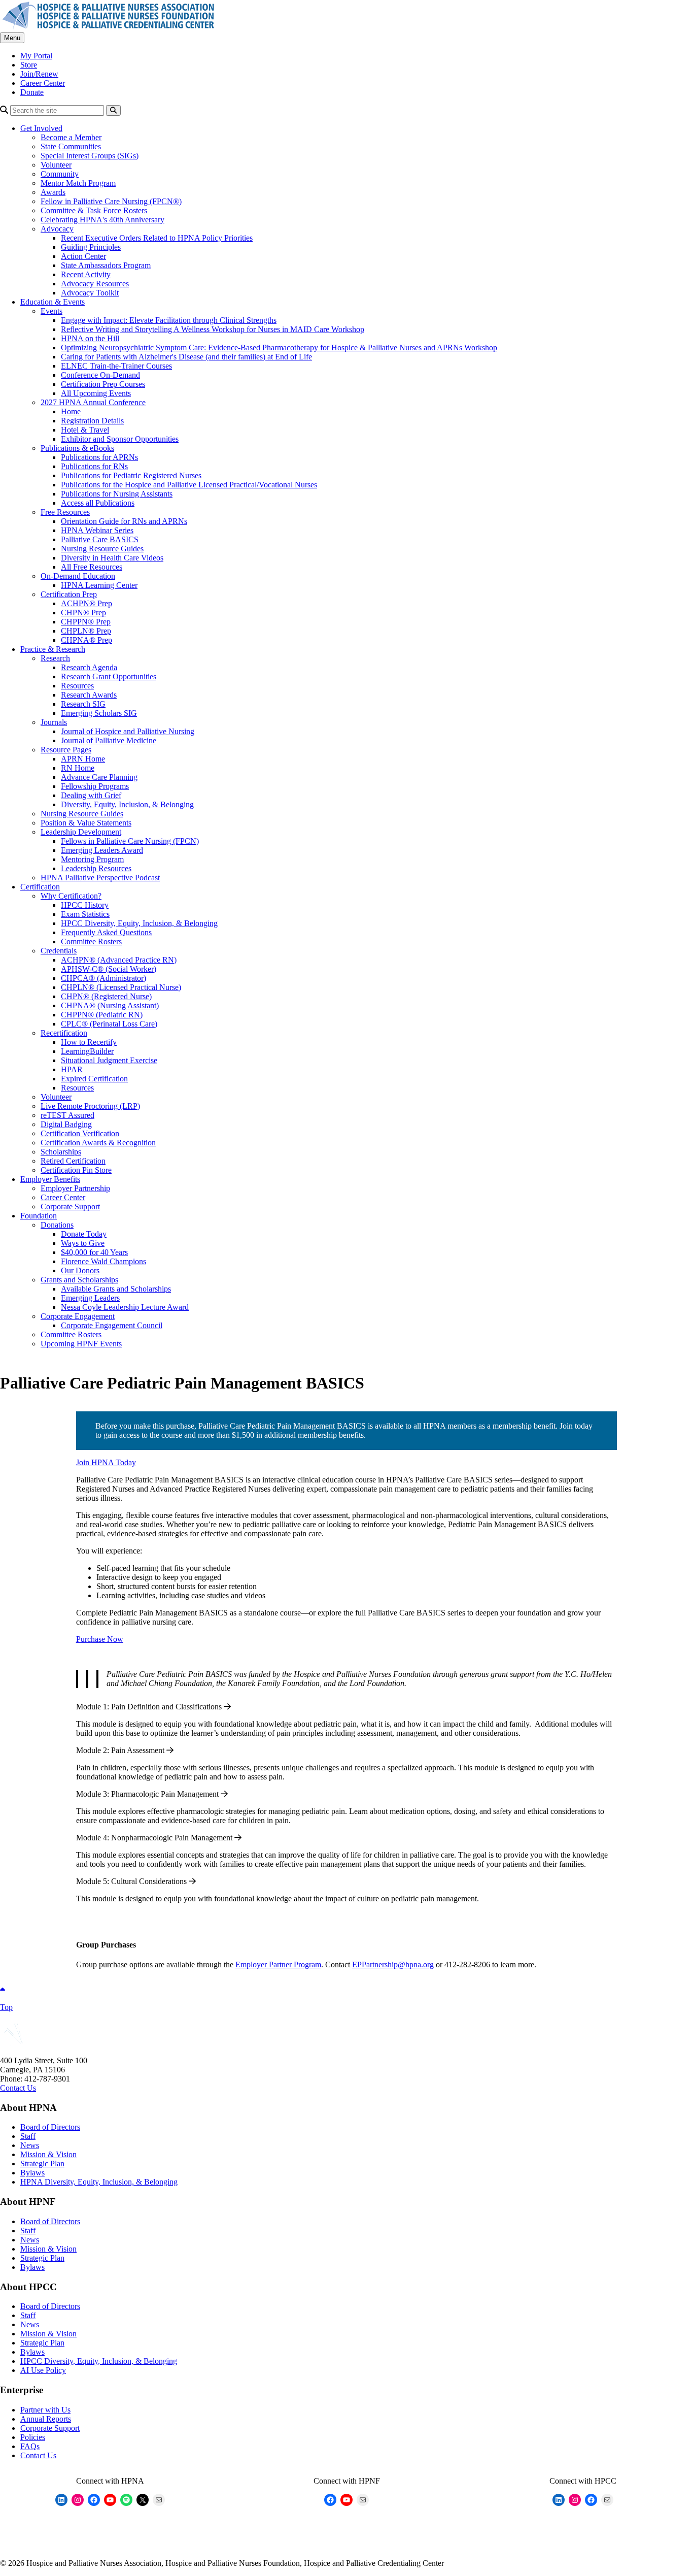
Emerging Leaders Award (102, 850)
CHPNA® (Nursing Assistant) (110, 1005)
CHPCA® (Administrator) (103, 978)
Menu (12, 38)
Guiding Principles (91, 247)
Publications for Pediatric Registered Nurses (131, 475)
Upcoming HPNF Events (81, 1344)
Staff (28, 2136)
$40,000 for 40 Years (94, 1252)
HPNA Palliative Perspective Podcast (100, 878)
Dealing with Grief (91, 795)
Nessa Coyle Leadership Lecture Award (125, 1307)
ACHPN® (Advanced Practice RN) (119, 960)
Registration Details (92, 421)
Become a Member (71, 137)
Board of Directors (50, 2127)
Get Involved (41, 128)
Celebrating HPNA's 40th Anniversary (102, 220)
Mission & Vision (48, 2154)
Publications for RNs (94, 466)
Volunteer (56, 165)
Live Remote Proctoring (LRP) (90, 1106)
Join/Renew (39, 74)
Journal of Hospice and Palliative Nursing (128, 731)
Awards (53, 192)
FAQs (30, 2446)
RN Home (78, 768)
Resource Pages (66, 750)
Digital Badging (66, 1124)
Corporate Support (70, 1207)
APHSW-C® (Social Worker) (109, 969)
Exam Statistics (85, 914)
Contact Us (18, 2088)
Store (29, 65)
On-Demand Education (78, 576)
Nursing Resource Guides (102, 549)
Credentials (59, 951)
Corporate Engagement (78, 1316)
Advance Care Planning (99, 777)
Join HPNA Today (106, 1462)
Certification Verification (80, 1133)
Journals (54, 722)
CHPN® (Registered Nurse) (106, 996)
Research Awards (89, 695)
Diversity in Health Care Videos (112, 558)
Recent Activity (86, 274)
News (30, 2145)
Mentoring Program (92, 859)
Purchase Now (100, 1639)
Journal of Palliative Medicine (109, 740)
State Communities (71, 146)
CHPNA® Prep (86, 640)
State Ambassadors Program (106, 265)
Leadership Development (81, 832)
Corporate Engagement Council (112, 1325)
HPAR (72, 1069)
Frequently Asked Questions (106, 932)
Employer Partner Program (278, 1964)
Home (71, 411)
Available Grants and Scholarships (116, 1289)
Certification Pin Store (76, 1170)
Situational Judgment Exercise (109, 1060)
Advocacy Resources (95, 284)
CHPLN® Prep (86, 631)
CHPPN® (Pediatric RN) (102, 1015)
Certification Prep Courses (103, 384)
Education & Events (53, 302)
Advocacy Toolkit (90, 293)
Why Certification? (71, 896)
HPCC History (85, 905)
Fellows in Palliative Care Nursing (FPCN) (130, 841)
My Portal (36, 56)
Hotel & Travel (85, 430)
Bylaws (32, 2173)
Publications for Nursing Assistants (117, 494)
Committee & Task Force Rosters (94, 210)
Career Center (43, 83)
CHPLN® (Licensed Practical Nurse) (121, 987)
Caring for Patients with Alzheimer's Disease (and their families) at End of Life (186, 357)
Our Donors (80, 1270)
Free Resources (65, 512)
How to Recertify (89, 1042)
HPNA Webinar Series (97, 530)
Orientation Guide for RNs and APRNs (124, 521)
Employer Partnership (75, 1188)
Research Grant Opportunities (109, 676)
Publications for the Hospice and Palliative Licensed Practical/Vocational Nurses (189, 485)
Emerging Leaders (90, 1298)
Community (60, 174)
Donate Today (84, 1234)
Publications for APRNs (99, 457)
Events (51, 311)
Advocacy (57, 229)
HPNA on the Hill (90, 338)
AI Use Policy (43, 2370)
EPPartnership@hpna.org (393, 1964)
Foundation (39, 1216)
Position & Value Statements (86, 823)
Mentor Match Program (78, 183)
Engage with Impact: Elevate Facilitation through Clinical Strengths (169, 320)
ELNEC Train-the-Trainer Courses (116, 366)
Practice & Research (53, 649)
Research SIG (83, 704)
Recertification (64, 1033)
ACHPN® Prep (86, 603)
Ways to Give (83, 1243)
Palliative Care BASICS (100, 539)
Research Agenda (89, 667)
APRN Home (83, 759)
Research (55, 658)
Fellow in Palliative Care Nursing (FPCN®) (111, 201)
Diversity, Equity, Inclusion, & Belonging (127, 804)
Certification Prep (69, 594)
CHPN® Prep (83, 613)
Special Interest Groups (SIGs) (90, 156)
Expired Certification (94, 1079)
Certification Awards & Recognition (98, 1143)
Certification (40, 887)
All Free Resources (92, 567)
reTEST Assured (67, 1115)
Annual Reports (46, 2419)
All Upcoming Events (96, 393)
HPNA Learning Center (99, 585)
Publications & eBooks (77, 448)
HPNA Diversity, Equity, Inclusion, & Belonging (99, 2182)
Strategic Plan (42, 2164)
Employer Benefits (50, 1179)
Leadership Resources (96, 868)
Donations (57, 1225)
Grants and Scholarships (79, 1280)
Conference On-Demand (100, 375)
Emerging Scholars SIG (99, 713)
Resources (77, 686)
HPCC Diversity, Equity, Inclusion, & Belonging (139, 923)
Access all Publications (98, 503)
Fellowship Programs (95, 786)
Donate (32, 92)
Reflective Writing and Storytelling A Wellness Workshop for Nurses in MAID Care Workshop (213, 329)
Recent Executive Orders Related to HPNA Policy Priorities (157, 238)
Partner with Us (45, 2410)
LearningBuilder (87, 1051)
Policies (33, 2437)
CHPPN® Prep (86, 622)
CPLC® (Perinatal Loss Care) (109, 1024)
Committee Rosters (91, 942)
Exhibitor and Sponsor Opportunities (120, 439)
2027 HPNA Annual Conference (93, 402)
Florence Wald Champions (103, 1261)
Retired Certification (73, 1161)
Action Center (83, 256)
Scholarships (61, 1152)
